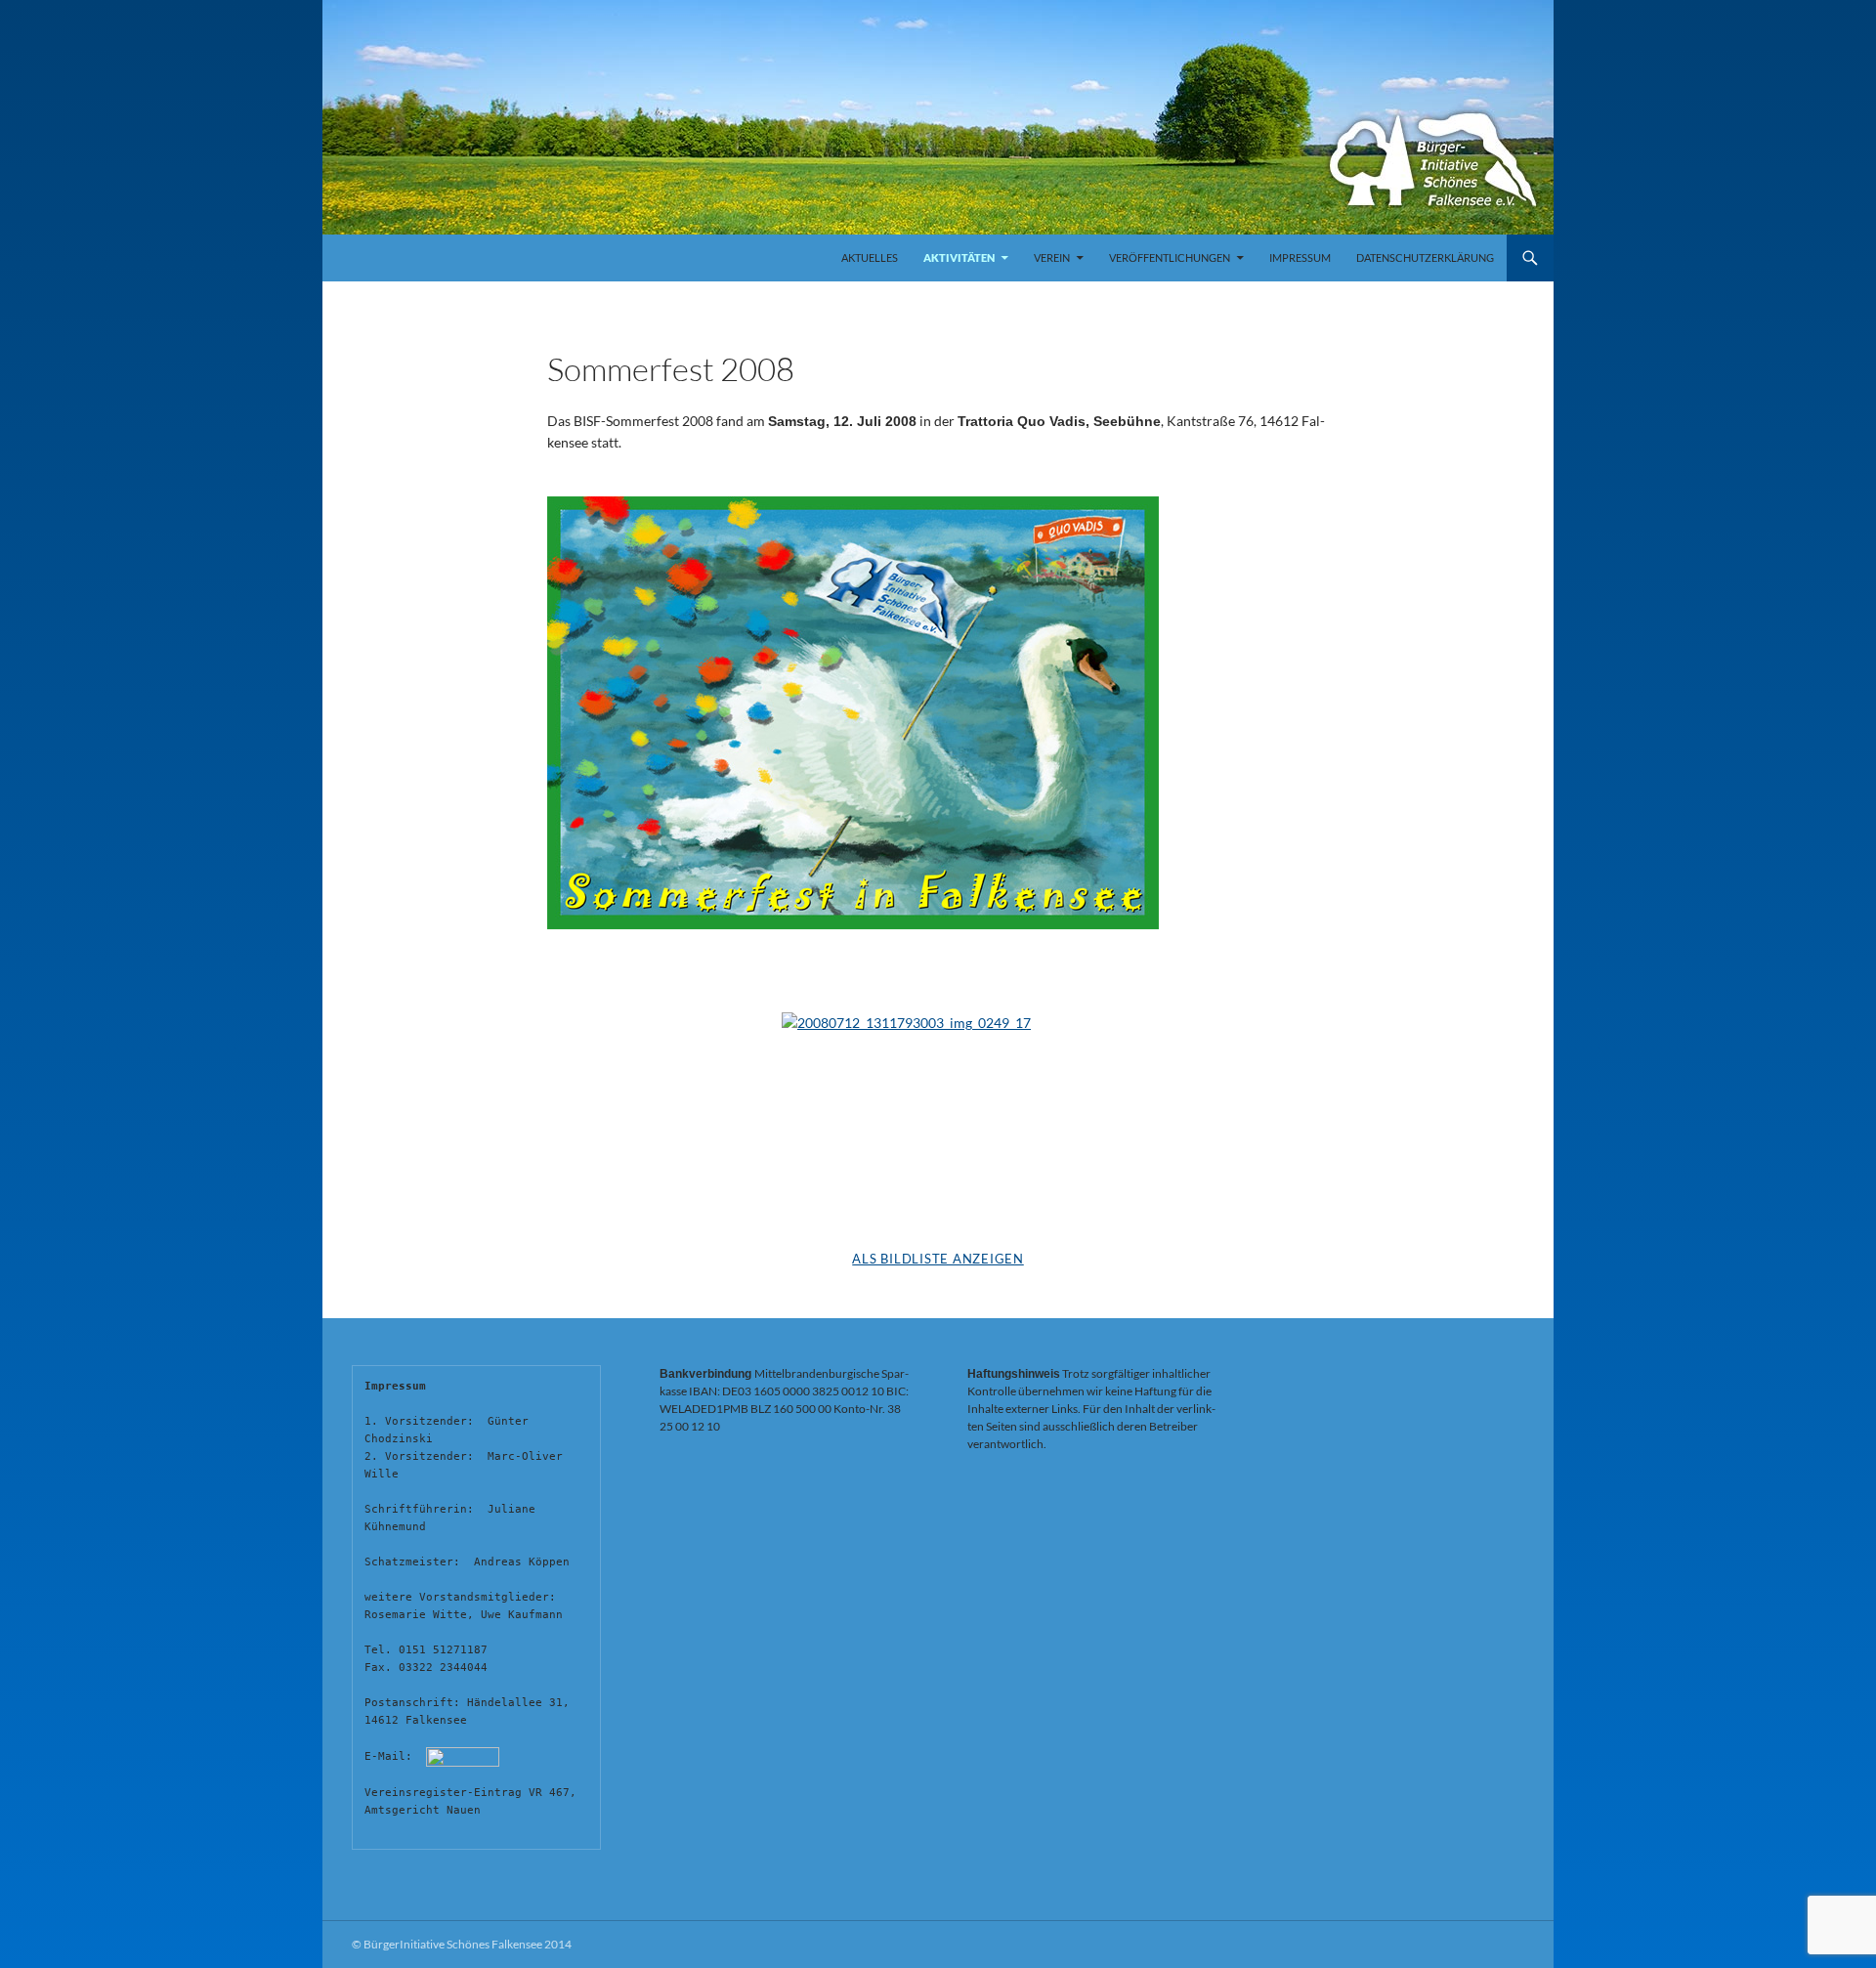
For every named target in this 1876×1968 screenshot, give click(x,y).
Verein (1052, 257)
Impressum (1300, 257)
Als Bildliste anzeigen (938, 1259)
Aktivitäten (959, 257)
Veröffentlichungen (1170, 257)
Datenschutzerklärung (1425, 257)
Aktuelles (870, 257)
